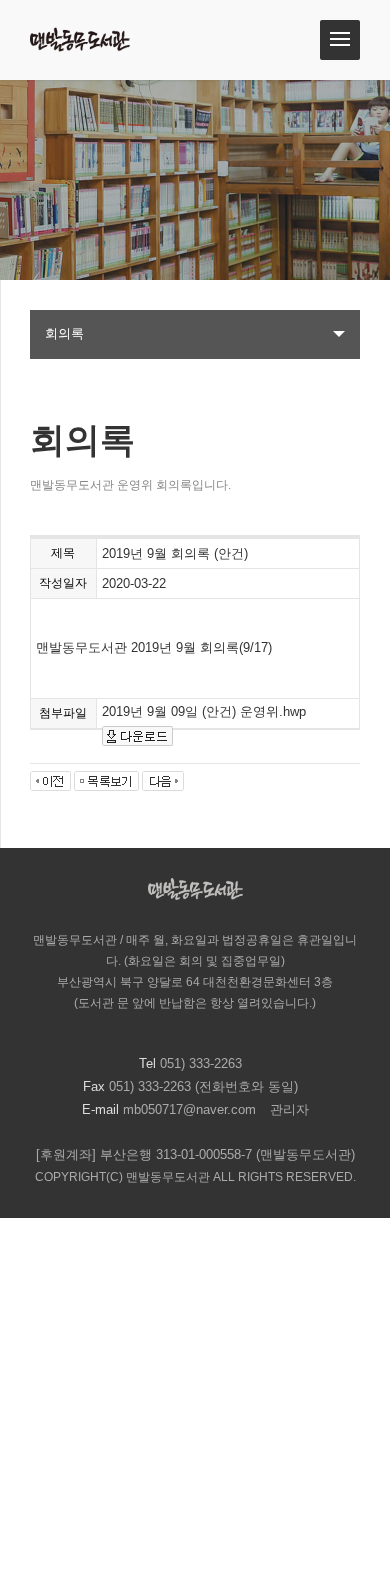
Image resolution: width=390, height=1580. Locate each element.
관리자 (289, 1109)
